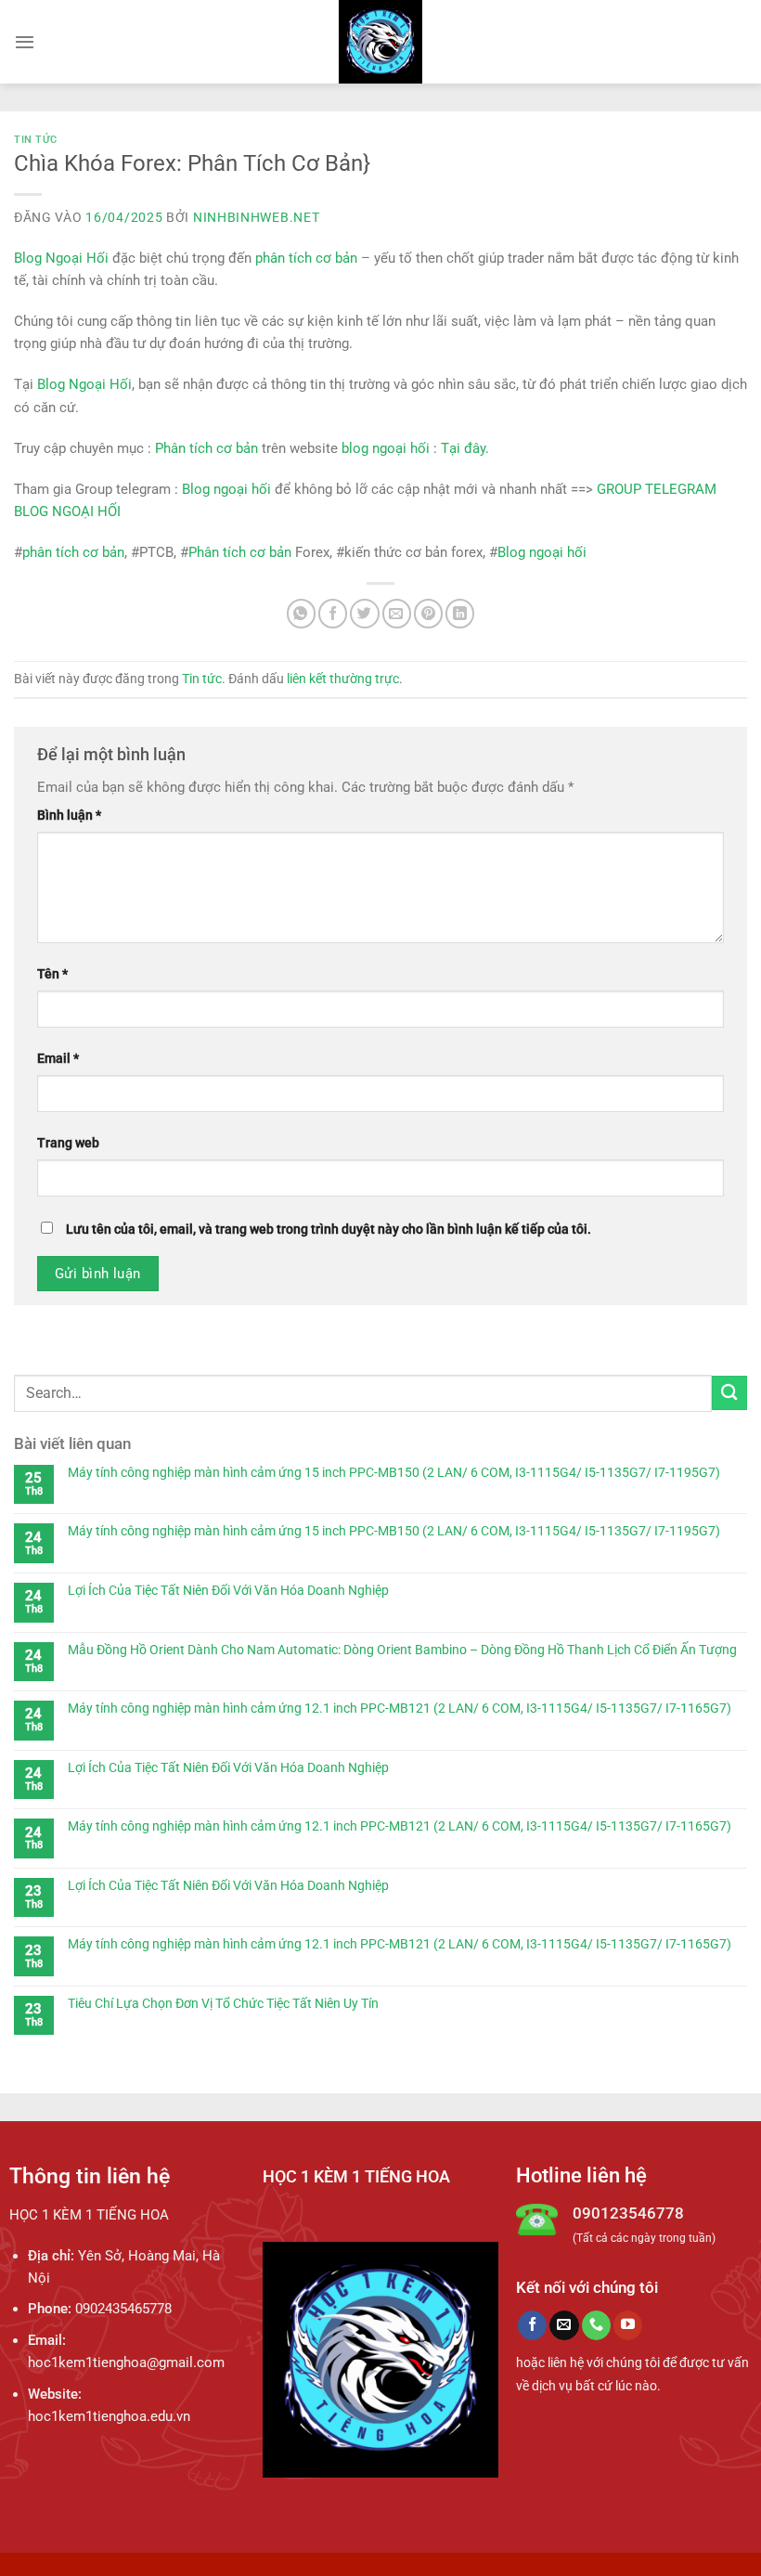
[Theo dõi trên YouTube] (628, 2325)
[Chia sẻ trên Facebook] (333, 613)
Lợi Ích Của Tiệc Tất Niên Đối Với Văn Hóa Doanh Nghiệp (228, 1590)
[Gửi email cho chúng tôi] (564, 2325)
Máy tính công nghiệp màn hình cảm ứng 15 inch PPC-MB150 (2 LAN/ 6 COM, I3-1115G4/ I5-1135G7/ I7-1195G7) (394, 1472)
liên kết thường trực (343, 679)
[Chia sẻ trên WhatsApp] (301, 613)
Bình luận (69, 815)
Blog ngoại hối (226, 489)
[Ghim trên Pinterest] (428, 613)
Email (58, 1058)
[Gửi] (729, 1393)
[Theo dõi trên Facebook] (532, 2325)
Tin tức (36, 140)
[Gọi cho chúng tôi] (596, 2325)
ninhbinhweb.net (257, 217)
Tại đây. (465, 448)
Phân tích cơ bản (206, 448)
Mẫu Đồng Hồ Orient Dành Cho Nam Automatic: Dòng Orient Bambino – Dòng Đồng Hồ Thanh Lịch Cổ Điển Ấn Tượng (402, 1650)
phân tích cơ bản (306, 258)
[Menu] (25, 42)
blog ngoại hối (386, 448)
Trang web (68, 1143)
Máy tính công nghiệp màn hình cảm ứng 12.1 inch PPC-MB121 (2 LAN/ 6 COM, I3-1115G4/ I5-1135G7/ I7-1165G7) (400, 1708)
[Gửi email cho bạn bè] (397, 613)
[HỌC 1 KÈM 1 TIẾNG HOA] (381, 42)
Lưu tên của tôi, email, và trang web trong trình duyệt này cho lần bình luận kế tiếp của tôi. (329, 1229)
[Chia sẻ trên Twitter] (364, 613)
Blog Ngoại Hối (61, 258)
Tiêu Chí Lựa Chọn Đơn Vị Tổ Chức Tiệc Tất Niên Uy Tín (223, 2003)
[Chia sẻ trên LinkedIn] (460, 613)
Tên (52, 974)
